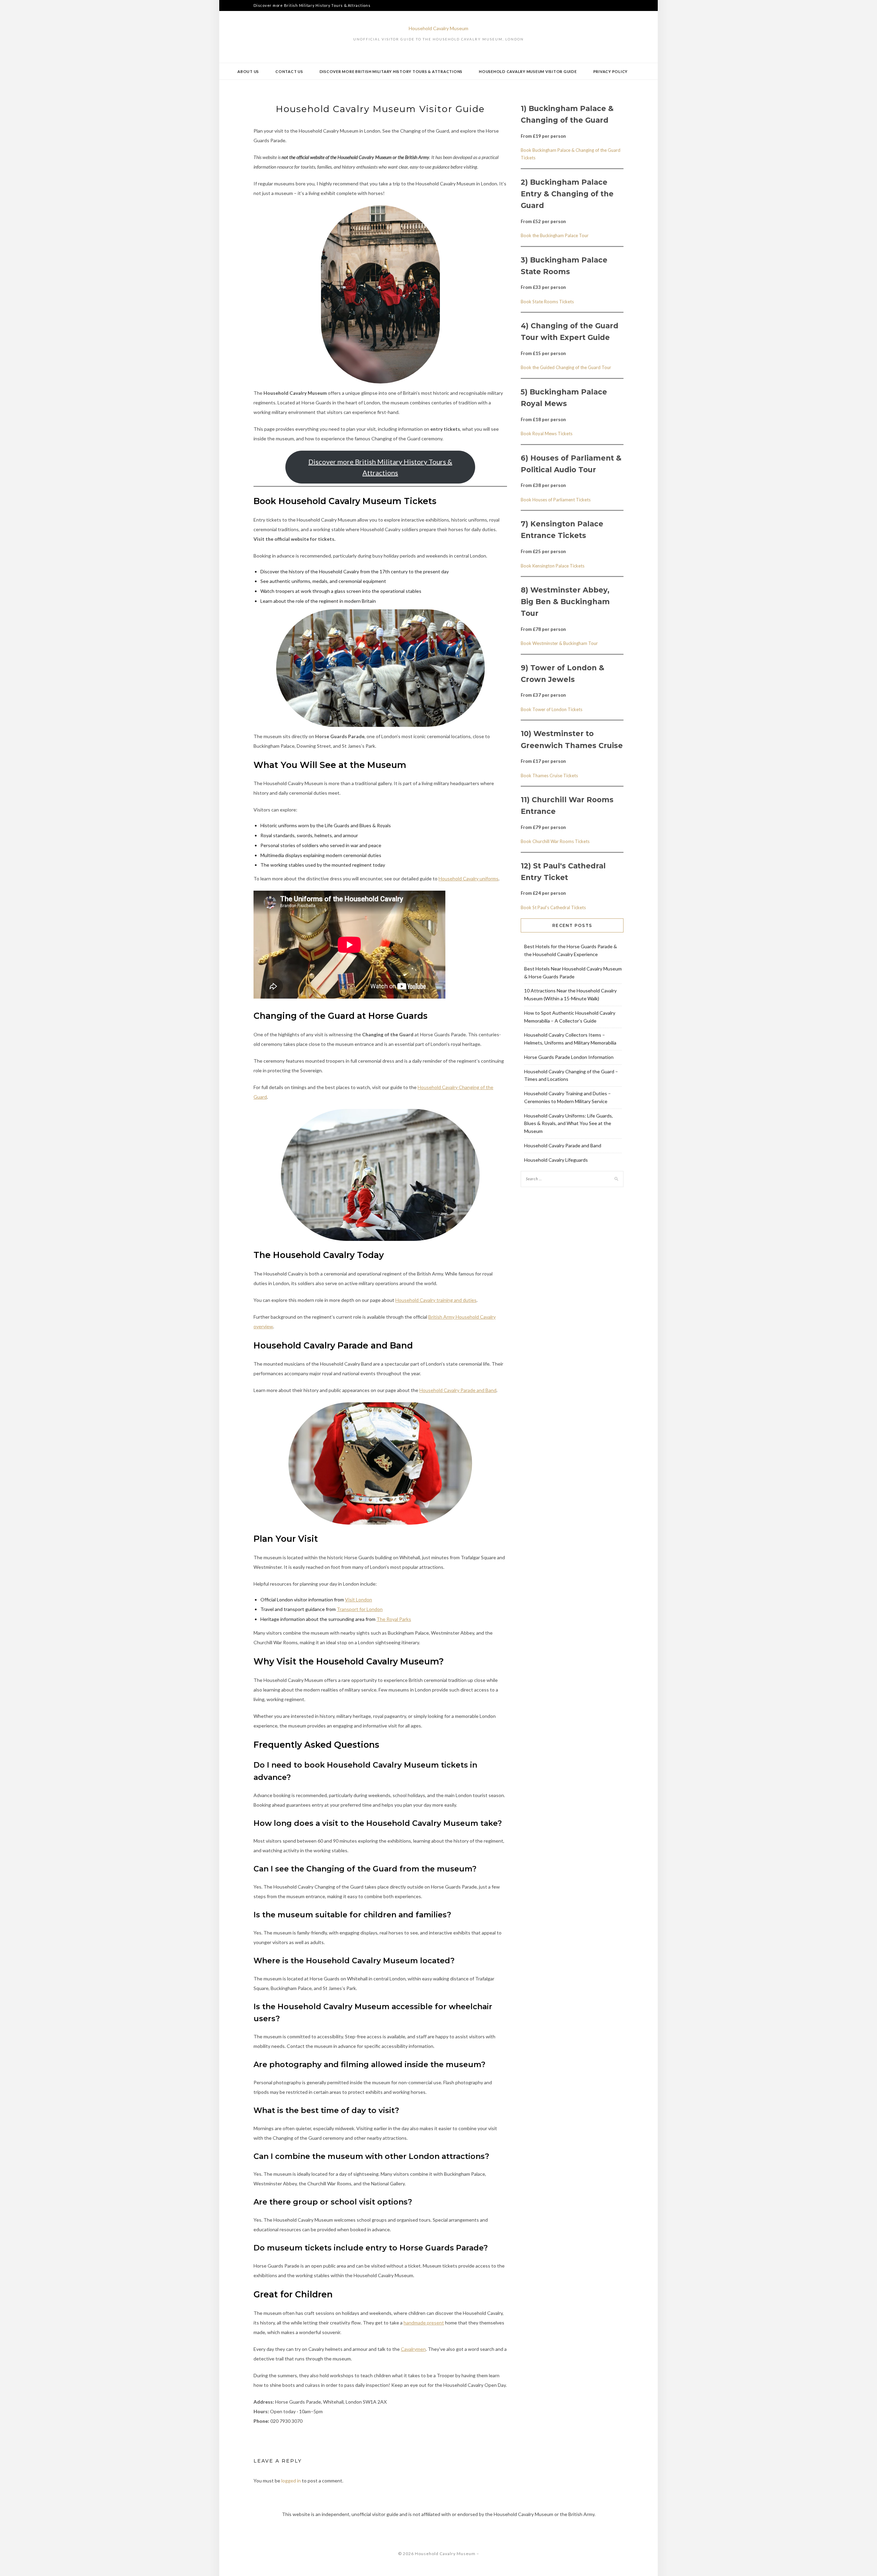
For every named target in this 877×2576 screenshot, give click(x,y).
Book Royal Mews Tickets (547, 434)
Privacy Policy (611, 71)
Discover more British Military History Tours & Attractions (312, 5)
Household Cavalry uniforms (468, 878)
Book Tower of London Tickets (552, 709)
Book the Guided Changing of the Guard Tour (566, 367)
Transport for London (360, 1609)
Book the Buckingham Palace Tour (555, 235)
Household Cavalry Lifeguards (556, 1160)
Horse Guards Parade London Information (569, 1057)
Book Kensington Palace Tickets (553, 566)
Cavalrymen (413, 2349)
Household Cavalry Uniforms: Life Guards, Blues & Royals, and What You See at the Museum (569, 1124)
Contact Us (289, 71)
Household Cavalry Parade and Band (458, 1390)
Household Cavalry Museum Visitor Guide (528, 71)
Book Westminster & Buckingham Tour (559, 643)
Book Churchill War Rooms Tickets (555, 841)
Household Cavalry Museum (438, 28)
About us (248, 71)
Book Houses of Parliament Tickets (556, 500)
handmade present (424, 2323)
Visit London (359, 1600)
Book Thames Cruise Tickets (549, 776)
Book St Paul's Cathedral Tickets (553, 907)
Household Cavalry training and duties (436, 1300)
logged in (291, 2481)
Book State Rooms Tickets (547, 302)
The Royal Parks (394, 1619)
